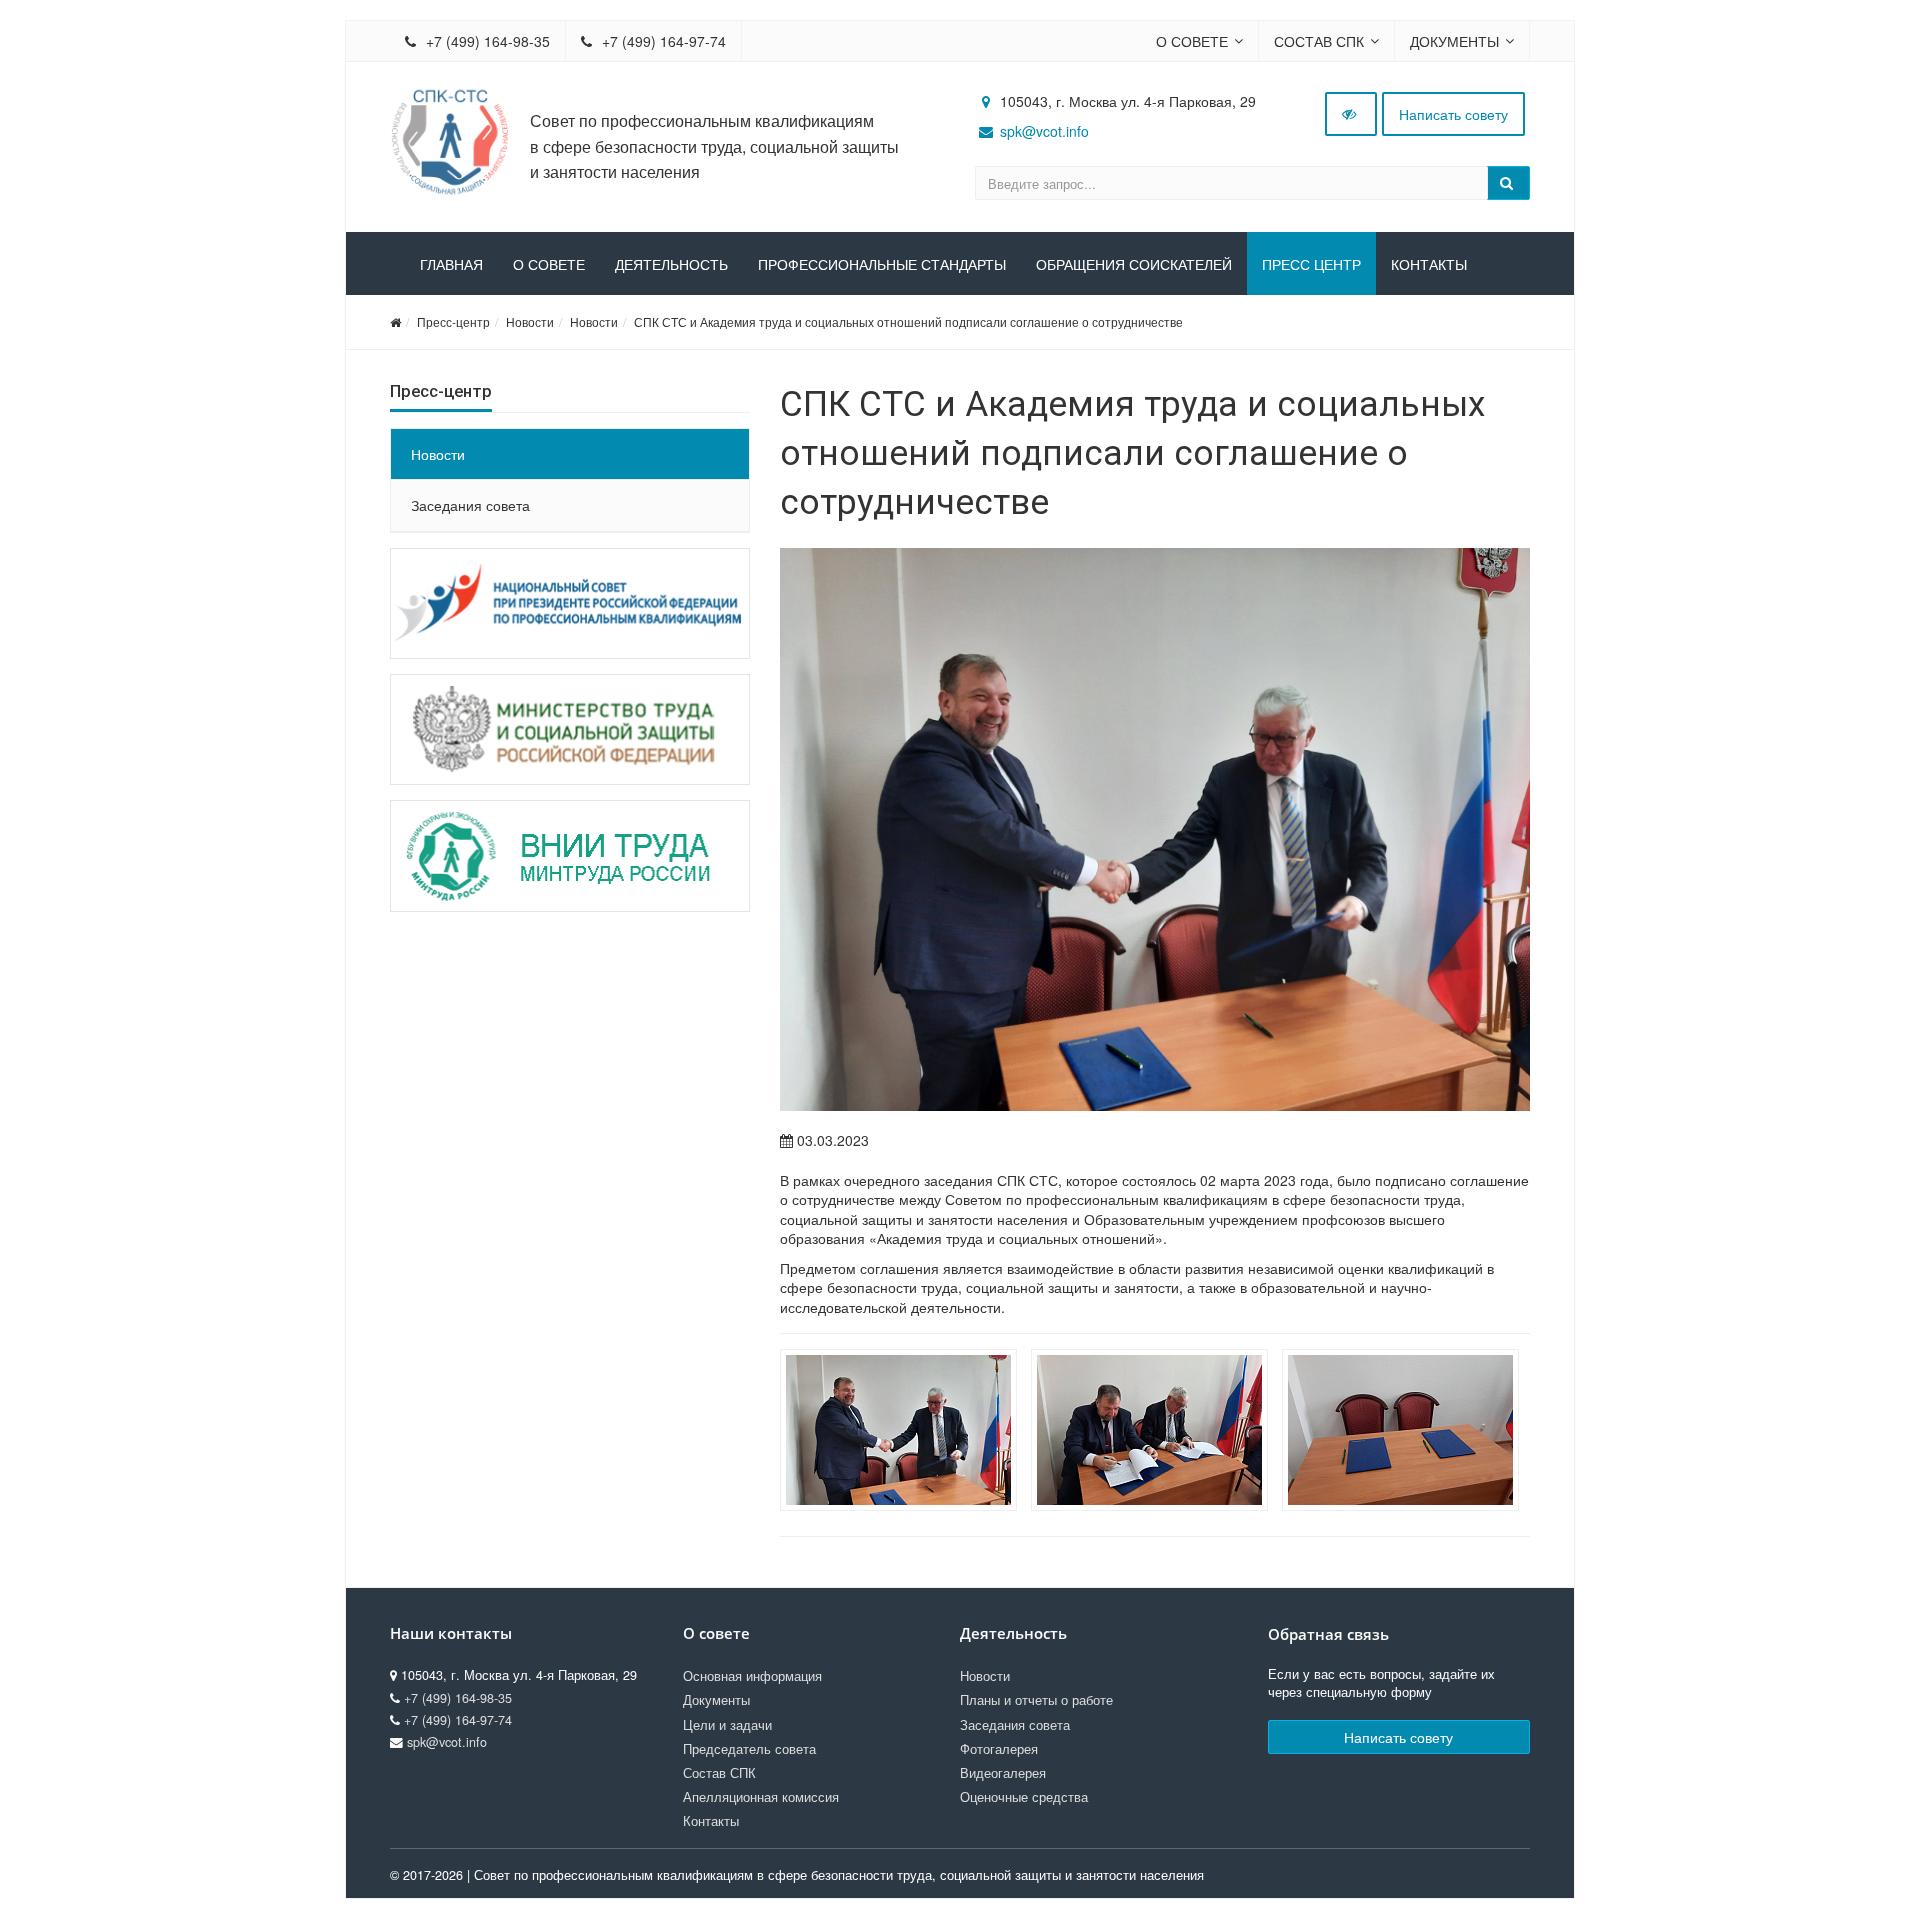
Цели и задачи (727, 1725)
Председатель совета (749, 1749)
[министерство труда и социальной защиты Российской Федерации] (570, 729)
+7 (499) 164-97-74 (662, 41)
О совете (1192, 41)
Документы (1454, 41)
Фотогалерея (999, 1749)
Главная (451, 265)
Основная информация (752, 1676)
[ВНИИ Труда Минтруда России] (570, 855)
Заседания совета (470, 505)
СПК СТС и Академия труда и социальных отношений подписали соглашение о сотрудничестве (908, 321)
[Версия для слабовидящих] (1351, 114)
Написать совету (1453, 114)
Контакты (1429, 265)
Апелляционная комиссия (761, 1797)
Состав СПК (1319, 41)
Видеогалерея (1003, 1773)
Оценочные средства (1024, 1797)
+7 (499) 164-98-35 (486, 41)
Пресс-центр (453, 321)
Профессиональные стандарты (882, 265)
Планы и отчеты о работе (1036, 1700)
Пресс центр (1311, 265)
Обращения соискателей (1134, 265)
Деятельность (671, 265)
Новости (530, 321)
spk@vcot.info (1044, 131)
